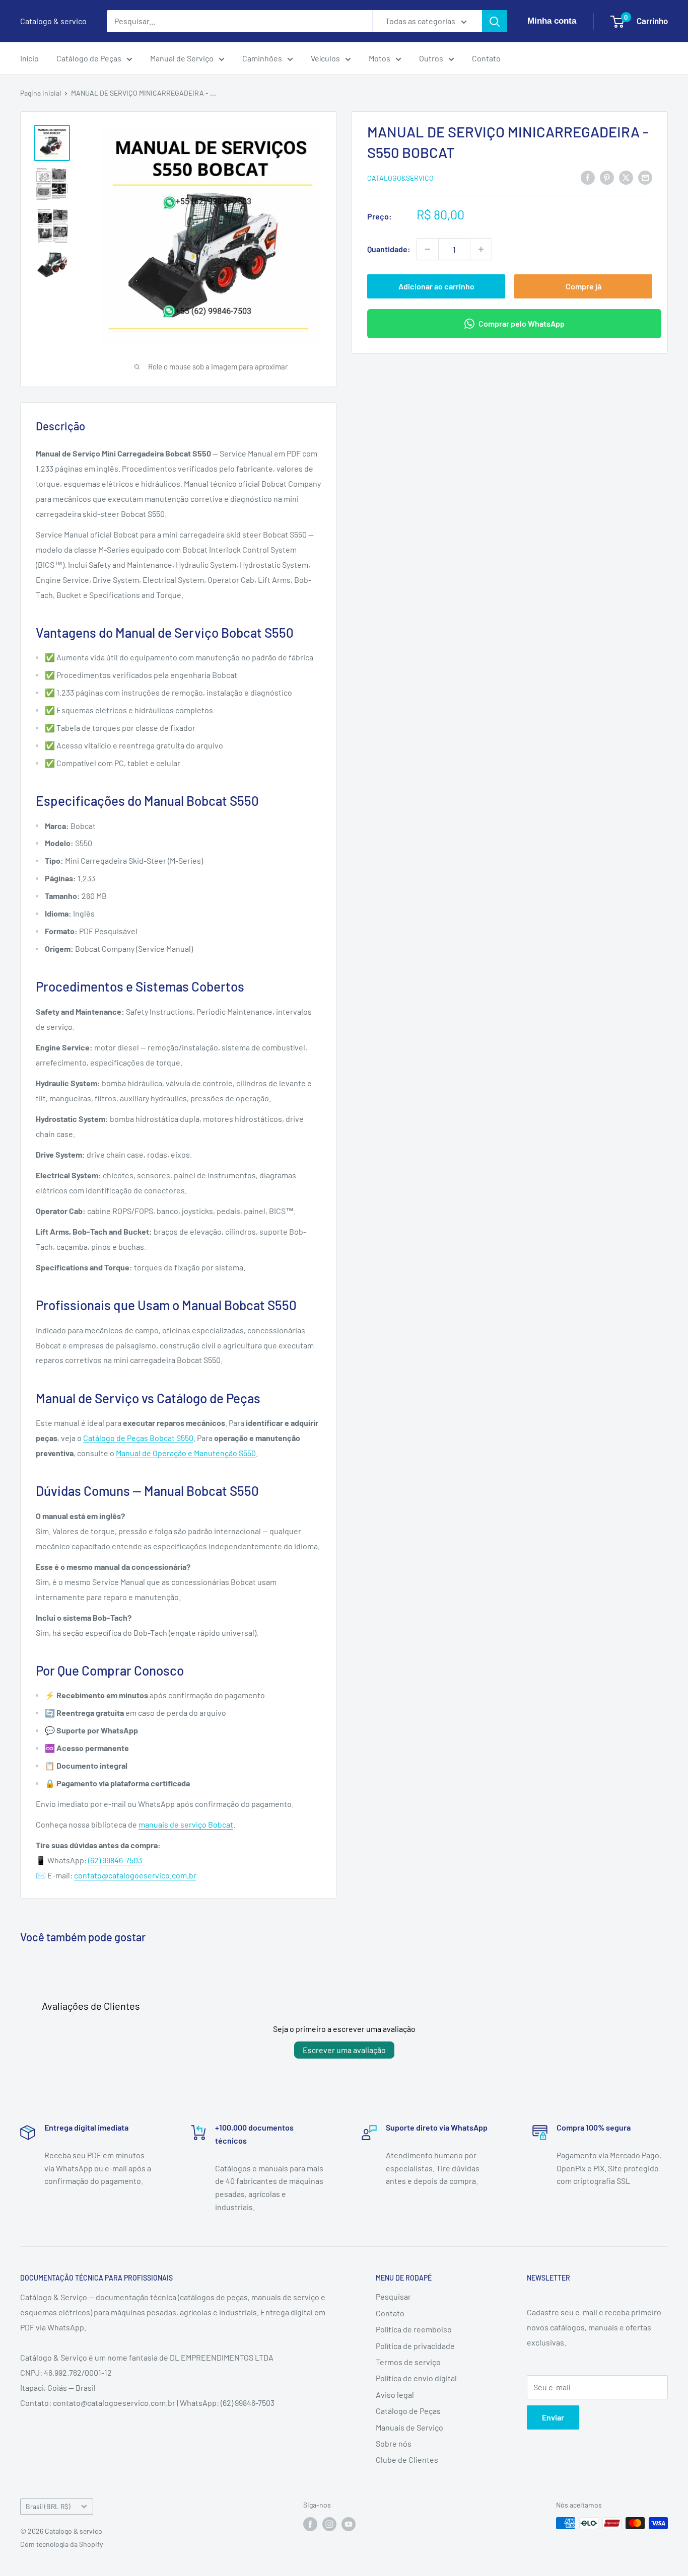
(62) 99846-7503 (115, 1860)
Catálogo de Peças (89, 58)
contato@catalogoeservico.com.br (135, 1875)
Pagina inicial (41, 93)
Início (29, 58)
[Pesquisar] (495, 21)
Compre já (583, 286)
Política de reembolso (414, 2329)
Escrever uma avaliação (344, 2050)
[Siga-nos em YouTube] (349, 2524)
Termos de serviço (408, 2362)
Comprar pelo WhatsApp (522, 323)
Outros (431, 58)
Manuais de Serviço (409, 2427)
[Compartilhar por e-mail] (645, 177)
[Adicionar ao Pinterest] (607, 177)
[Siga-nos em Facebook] (310, 2524)
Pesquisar (393, 2296)
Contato (486, 58)
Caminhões (262, 58)
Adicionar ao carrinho (436, 286)
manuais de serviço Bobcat (186, 1824)
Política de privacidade (415, 2346)
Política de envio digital (416, 2378)
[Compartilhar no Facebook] (588, 177)
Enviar (553, 2417)
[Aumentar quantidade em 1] (481, 249)
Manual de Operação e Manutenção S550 (186, 1453)
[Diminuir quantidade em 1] (428, 249)
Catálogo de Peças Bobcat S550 (138, 1438)
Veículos (325, 58)
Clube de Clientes (407, 2459)
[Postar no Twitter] (626, 177)
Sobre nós (394, 2443)
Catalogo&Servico (400, 178)
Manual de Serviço (182, 58)
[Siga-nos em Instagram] (329, 2524)
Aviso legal (395, 2395)
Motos (380, 58)
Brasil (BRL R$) (48, 2506)
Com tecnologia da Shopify (61, 2544)
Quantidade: (389, 249)
